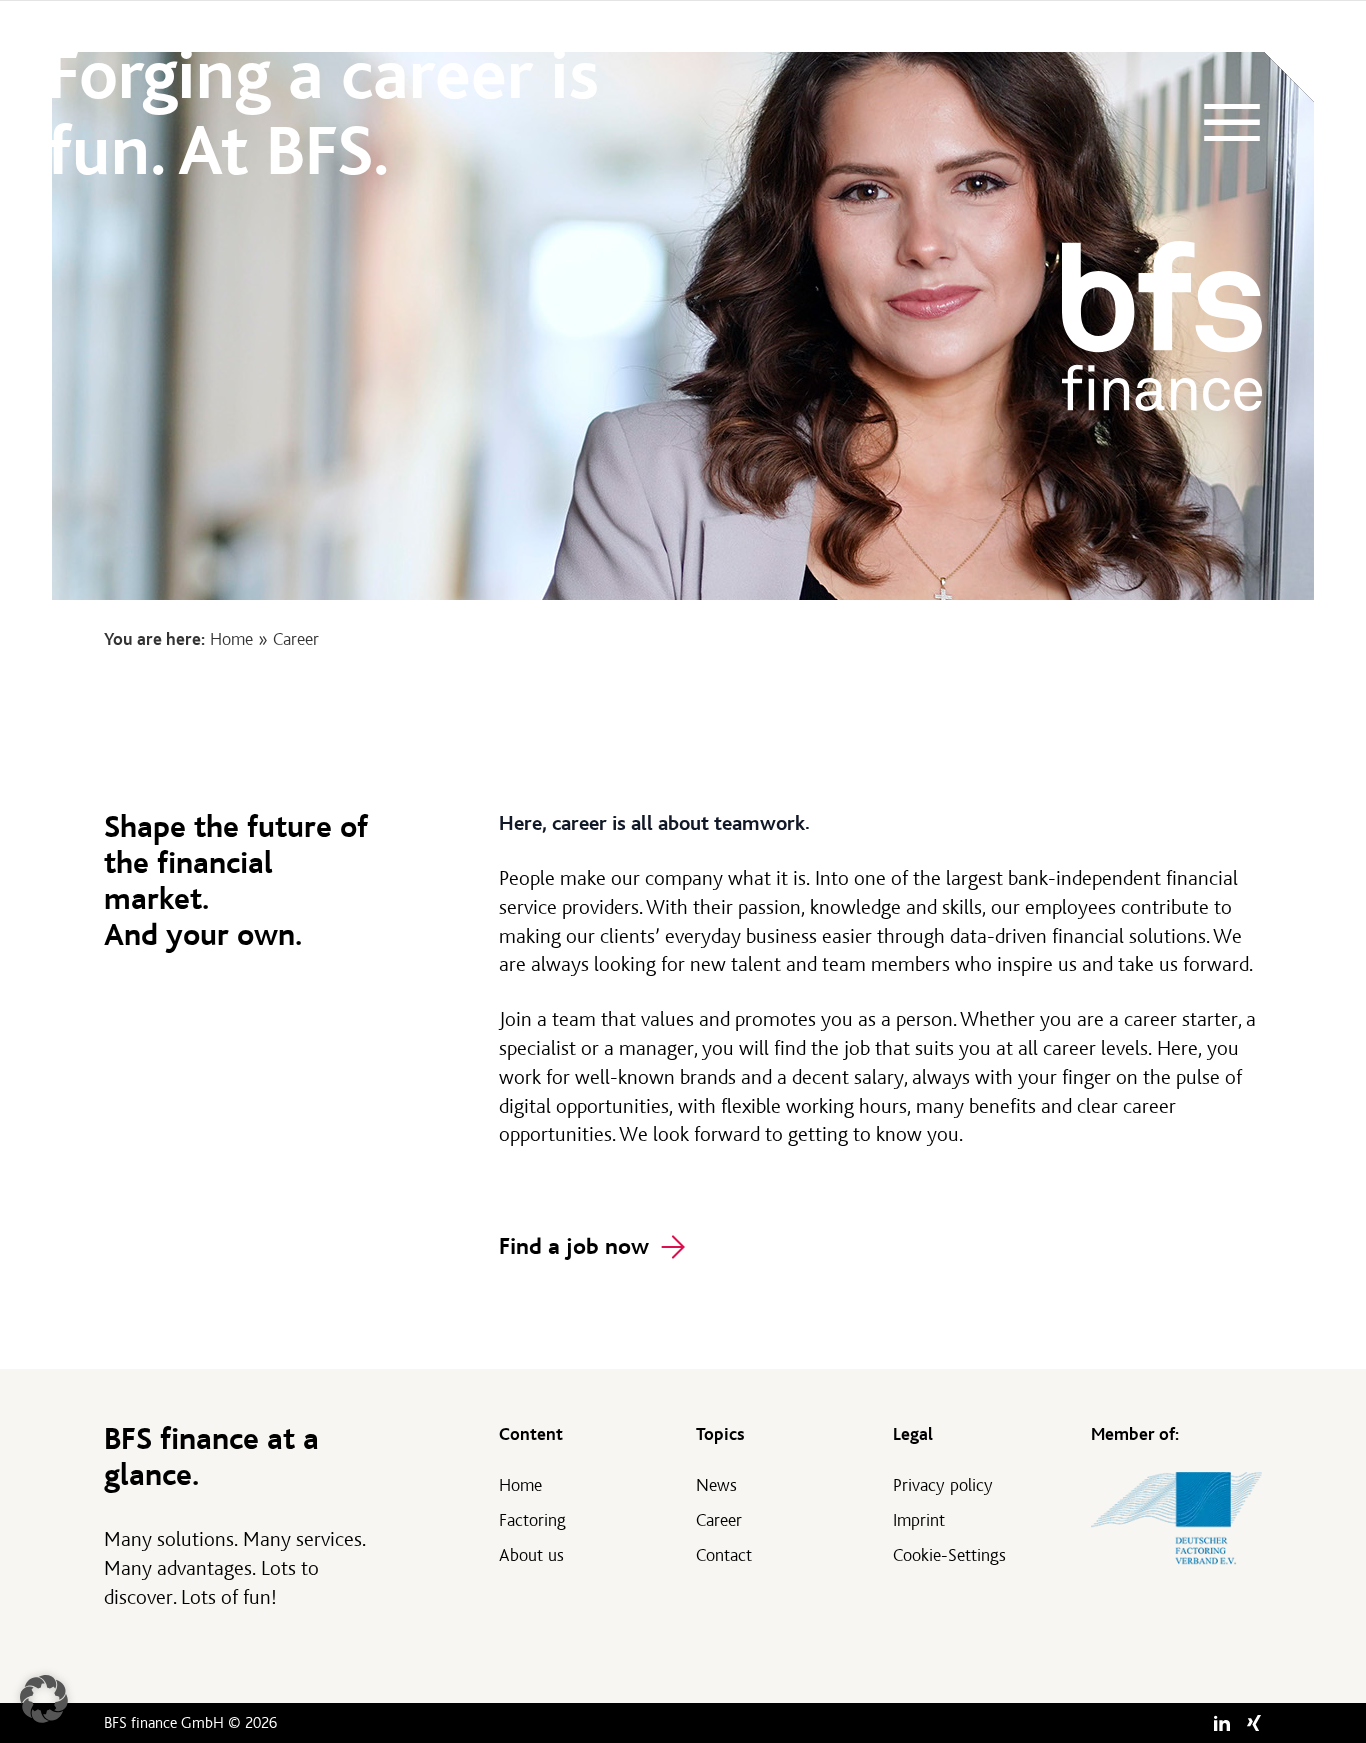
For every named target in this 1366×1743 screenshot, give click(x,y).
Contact (724, 1555)
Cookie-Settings (949, 1555)
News (716, 1485)
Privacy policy (943, 1485)
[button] (44, 1699)
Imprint (919, 1520)
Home (231, 639)
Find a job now (574, 1246)
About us (531, 1555)
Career (719, 1520)
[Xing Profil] (1254, 1723)
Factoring (532, 1520)
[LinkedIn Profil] (1222, 1723)
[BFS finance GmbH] (1162, 326)
